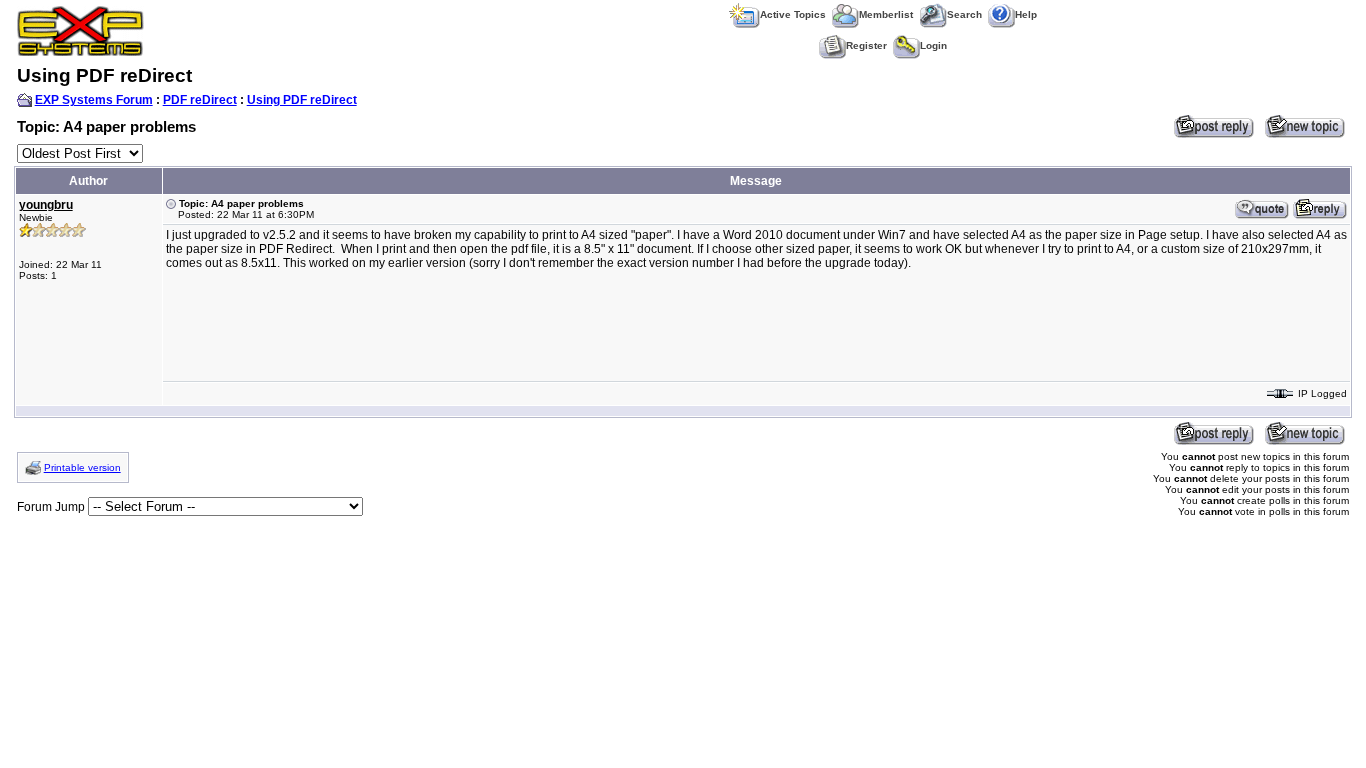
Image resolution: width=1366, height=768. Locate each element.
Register (866, 45)
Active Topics (793, 14)
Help (1026, 14)
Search (964, 14)
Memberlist (886, 14)
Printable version (82, 467)
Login (933, 45)
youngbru (46, 205)
